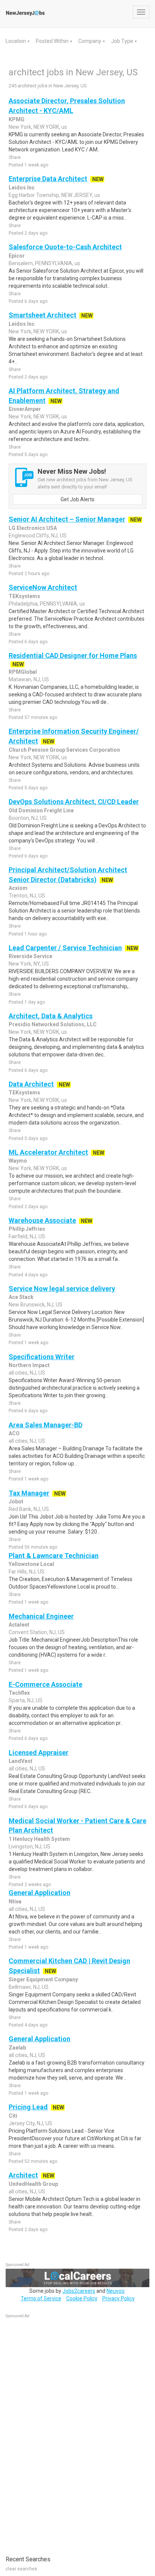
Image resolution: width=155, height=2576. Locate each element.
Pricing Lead (28, 2107)
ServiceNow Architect (43, 587)
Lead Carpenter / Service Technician (65, 948)
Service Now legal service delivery (62, 1289)
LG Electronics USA (33, 528)
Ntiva (15, 1901)
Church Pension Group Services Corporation (64, 750)
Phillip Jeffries (27, 1229)
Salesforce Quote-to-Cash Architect (65, 247)
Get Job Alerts (77, 499)
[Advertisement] (62, 2433)
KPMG (17, 119)
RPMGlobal (23, 672)
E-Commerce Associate (46, 1684)
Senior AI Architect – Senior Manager (67, 519)
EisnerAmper (25, 409)
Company (90, 41)
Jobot (16, 1502)
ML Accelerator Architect (48, 1152)
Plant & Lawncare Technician (54, 1556)
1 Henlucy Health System (39, 1839)
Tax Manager (29, 1493)
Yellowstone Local (31, 1564)
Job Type (123, 41)
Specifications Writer (42, 1357)
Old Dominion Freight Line (41, 810)
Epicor (17, 256)
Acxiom (18, 888)
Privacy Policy (119, 2298)
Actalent (19, 1625)
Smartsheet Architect (43, 315)
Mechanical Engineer (41, 1616)
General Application (40, 1893)
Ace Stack (21, 1297)
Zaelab (17, 2048)
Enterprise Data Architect (48, 179)
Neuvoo (115, 2291)
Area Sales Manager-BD (46, 1425)
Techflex (19, 1693)
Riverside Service (30, 956)
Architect (23, 2175)
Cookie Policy (82, 2298)
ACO (14, 1433)
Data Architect (31, 1084)
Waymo (18, 1161)
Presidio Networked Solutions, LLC (53, 1024)
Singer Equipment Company (43, 1979)
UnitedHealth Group (33, 2184)
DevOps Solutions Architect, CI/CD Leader (74, 802)
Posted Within (53, 41)
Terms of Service (41, 2298)
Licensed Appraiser (39, 1753)
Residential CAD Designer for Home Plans (73, 655)
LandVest (21, 1761)
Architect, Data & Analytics (51, 1016)
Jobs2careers (79, 2291)
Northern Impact (29, 1365)
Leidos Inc (22, 188)
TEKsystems (24, 596)
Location (16, 41)
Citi (13, 2116)
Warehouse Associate (42, 1220)
